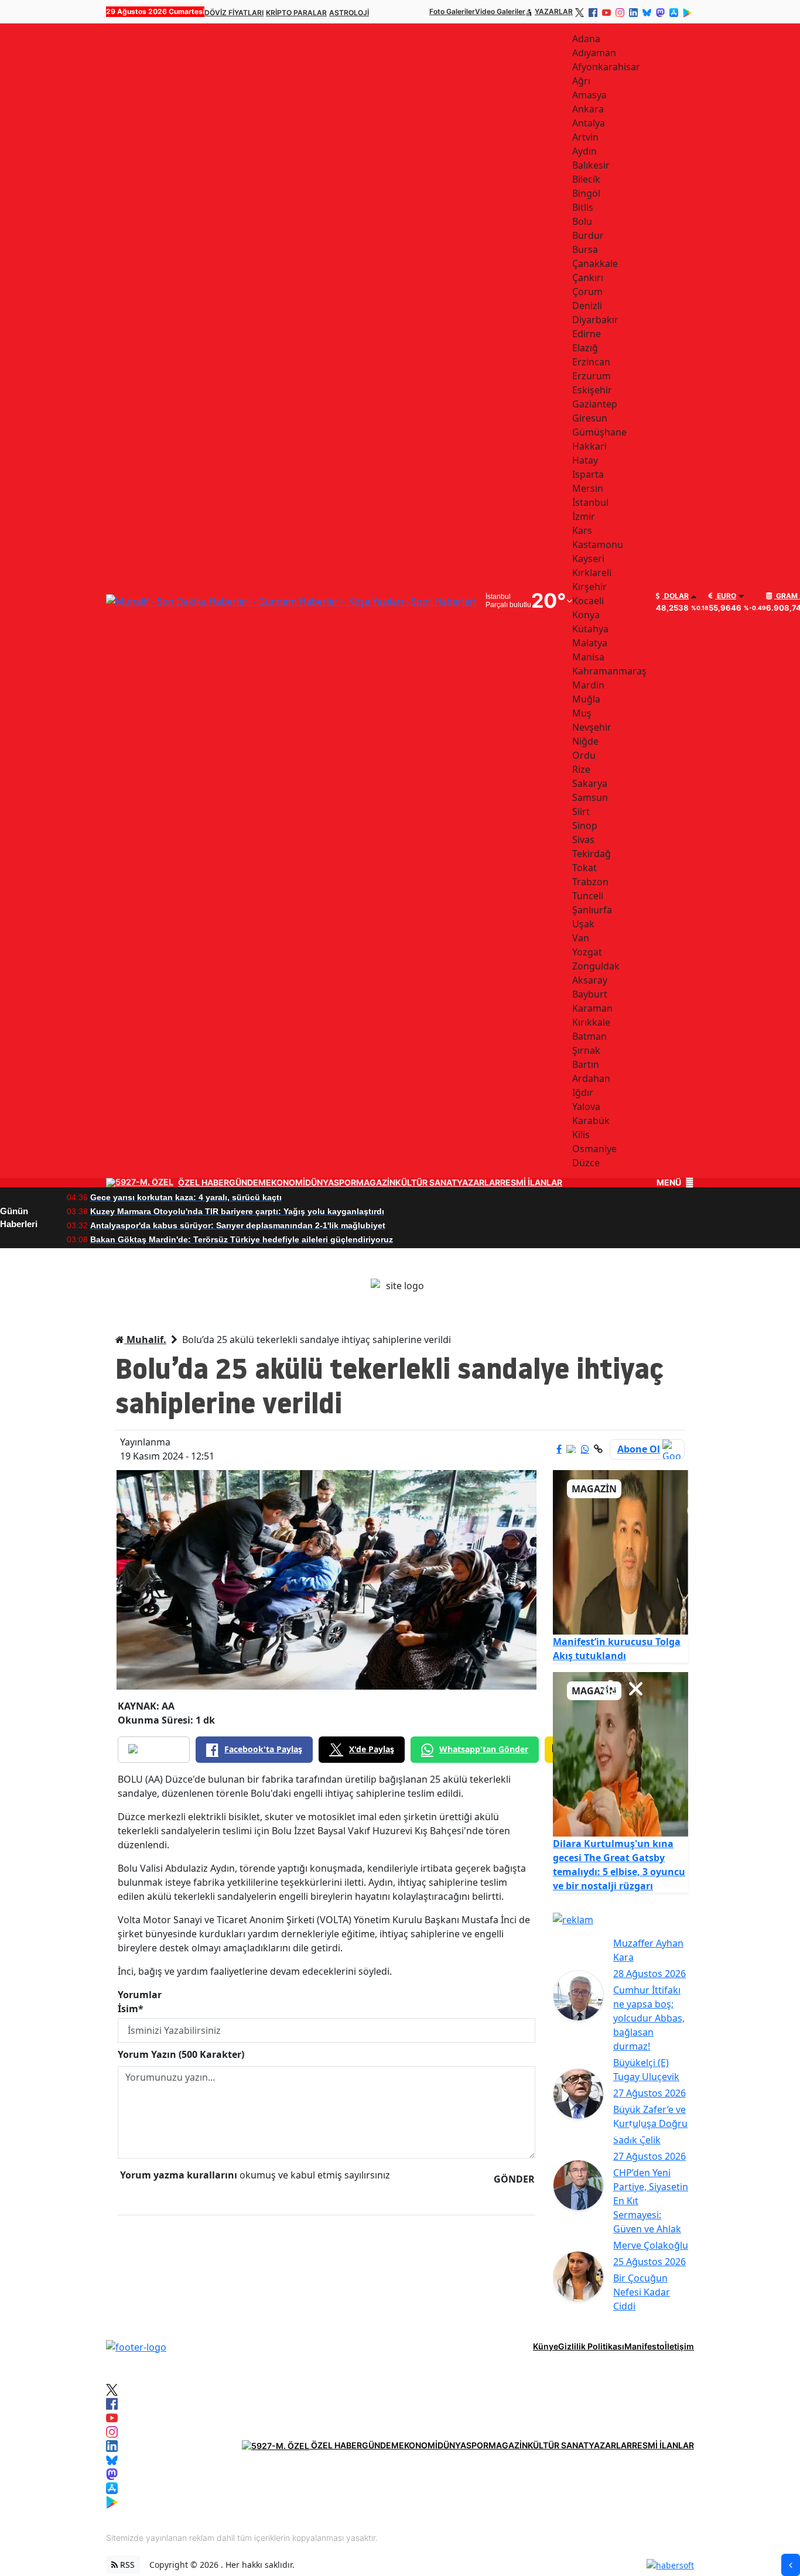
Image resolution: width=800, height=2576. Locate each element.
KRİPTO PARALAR (296, 13)
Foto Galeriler (452, 11)
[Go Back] (791, 2565)
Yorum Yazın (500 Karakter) (181, 2054)
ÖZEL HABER (204, 1183)
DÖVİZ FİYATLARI (234, 13)
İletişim (679, 2346)
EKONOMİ (286, 1183)
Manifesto (645, 2346)
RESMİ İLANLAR (531, 1183)
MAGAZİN (376, 1183)
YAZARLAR (554, 11)
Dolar (676, 596)
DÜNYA (319, 1183)
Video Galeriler (500, 11)
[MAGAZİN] (620, 1551)
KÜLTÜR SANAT (426, 1183)
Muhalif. (145, 1340)
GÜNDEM (247, 1183)
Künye (546, 2346)
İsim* (131, 2009)
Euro (726, 596)
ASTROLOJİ (349, 13)
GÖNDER (514, 2179)
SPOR (345, 1183)
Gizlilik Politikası (591, 2346)
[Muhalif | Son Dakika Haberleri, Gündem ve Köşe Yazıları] (136, 2346)
